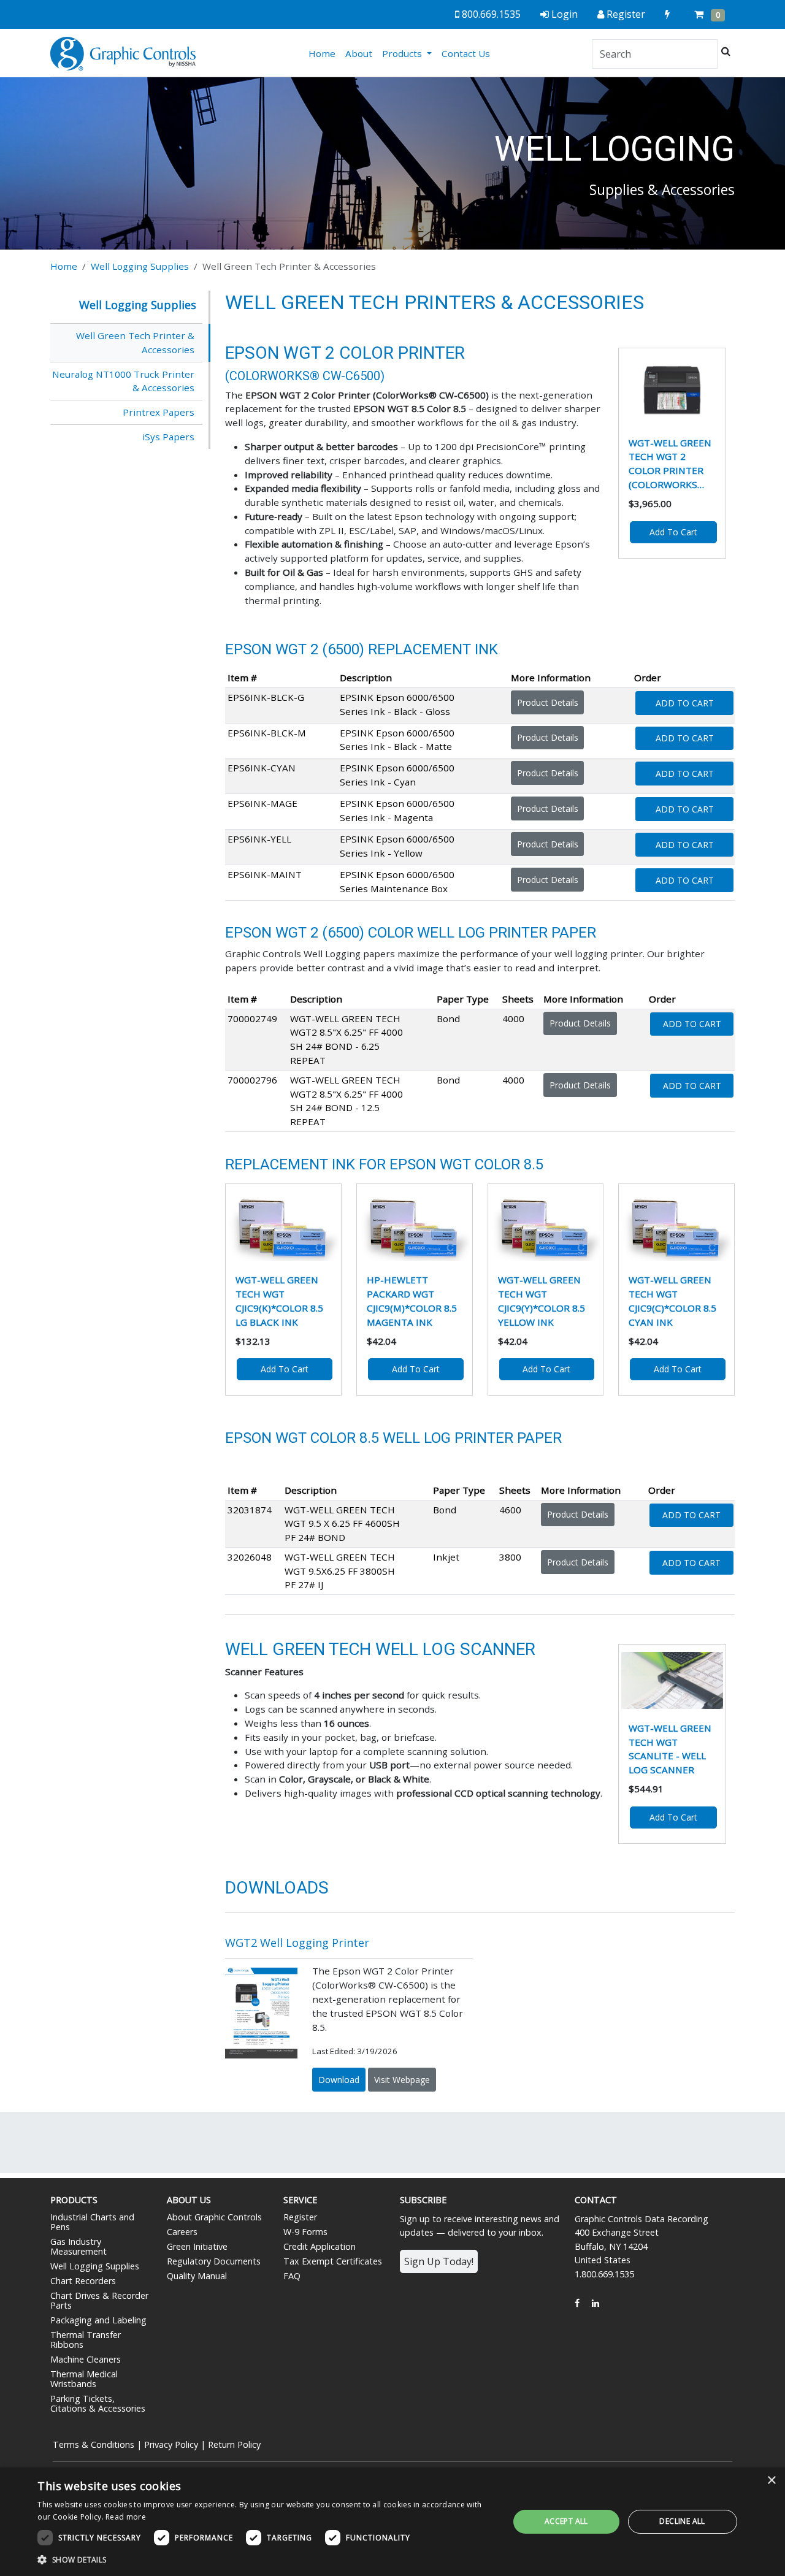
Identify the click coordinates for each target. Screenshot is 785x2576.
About (359, 53)
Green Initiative (197, 2246)
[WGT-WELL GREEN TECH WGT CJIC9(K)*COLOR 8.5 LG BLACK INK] (283, 1226)
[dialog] (392, 2522)
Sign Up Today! (439, 2261)
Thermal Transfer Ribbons (86, 2340)
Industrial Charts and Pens (92, 2222)
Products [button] (403, 53)
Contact (596, 2200)
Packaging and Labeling (98, 2320)
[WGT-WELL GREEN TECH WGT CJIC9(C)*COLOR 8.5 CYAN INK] (676, 1226)
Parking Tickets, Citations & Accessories (98, 2403)
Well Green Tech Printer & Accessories (135, 342)
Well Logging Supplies (140, 266)
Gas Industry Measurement (78, 2246)
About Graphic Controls (214, 2217)
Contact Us (466, 53)
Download (339, 2080)
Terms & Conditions (94, 2444)
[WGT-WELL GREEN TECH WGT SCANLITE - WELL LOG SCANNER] (672, 1680)
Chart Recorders (83, 2281)
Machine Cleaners (86, 2359)
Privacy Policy (171, 2444)
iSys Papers (168, 437)
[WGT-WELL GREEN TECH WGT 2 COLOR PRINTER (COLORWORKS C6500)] (672, 390)
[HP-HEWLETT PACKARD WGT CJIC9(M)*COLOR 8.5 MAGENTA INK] (415, 1226)
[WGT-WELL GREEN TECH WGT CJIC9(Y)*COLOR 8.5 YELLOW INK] (546, 1226)
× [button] (771, 2481)
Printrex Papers (159, 412)
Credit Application (320, 2246)
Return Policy (234, 2444)
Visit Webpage (402, 2080)
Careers (182, 2232)
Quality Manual (197, 2276)
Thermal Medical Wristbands (84, 2379)
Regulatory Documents (214, 2261)
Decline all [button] (682, 2521)
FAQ (292, 2276)
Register (300, 2217)
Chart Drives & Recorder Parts (99, 2300)
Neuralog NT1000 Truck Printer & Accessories (123, 381)
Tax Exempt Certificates (333, 2261)
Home (324, 53)
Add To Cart (685, 703)
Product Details (548, 702)
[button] (266, 2559)
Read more (126, 2517)
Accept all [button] (566, 2521)
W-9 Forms (305, 2232)
